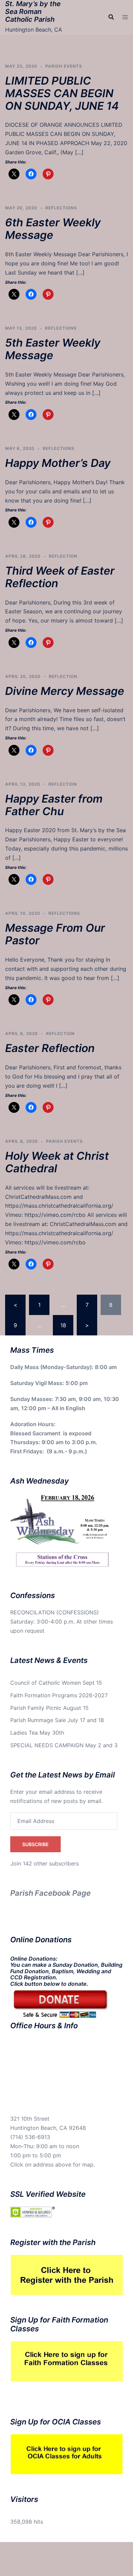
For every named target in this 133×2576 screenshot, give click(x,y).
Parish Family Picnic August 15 (49, 1708)
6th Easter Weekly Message (53, 229)
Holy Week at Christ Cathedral (57, 1162)
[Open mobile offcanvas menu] (125, 17)
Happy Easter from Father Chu (54, 805)
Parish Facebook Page (50, 1893)
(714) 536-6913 (30, 2137)
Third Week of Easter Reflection (60, 577)
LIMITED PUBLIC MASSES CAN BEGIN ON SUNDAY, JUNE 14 (62, 93)
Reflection (63, 556)
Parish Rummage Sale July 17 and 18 (57, 1720)
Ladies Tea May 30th (37, 1733)
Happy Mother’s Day (58, 463)
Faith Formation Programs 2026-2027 (59, 1695)
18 (63, 1325)
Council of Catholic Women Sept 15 (56, 1683)
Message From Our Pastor (55, 934)
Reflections (61, 208)
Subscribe (35, 1844)
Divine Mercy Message (65, 691)
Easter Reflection (50, 1048)
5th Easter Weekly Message (53, 349)
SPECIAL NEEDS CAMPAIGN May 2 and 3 (64, 1745)
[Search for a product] (111, 17)
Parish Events (64, 66)
